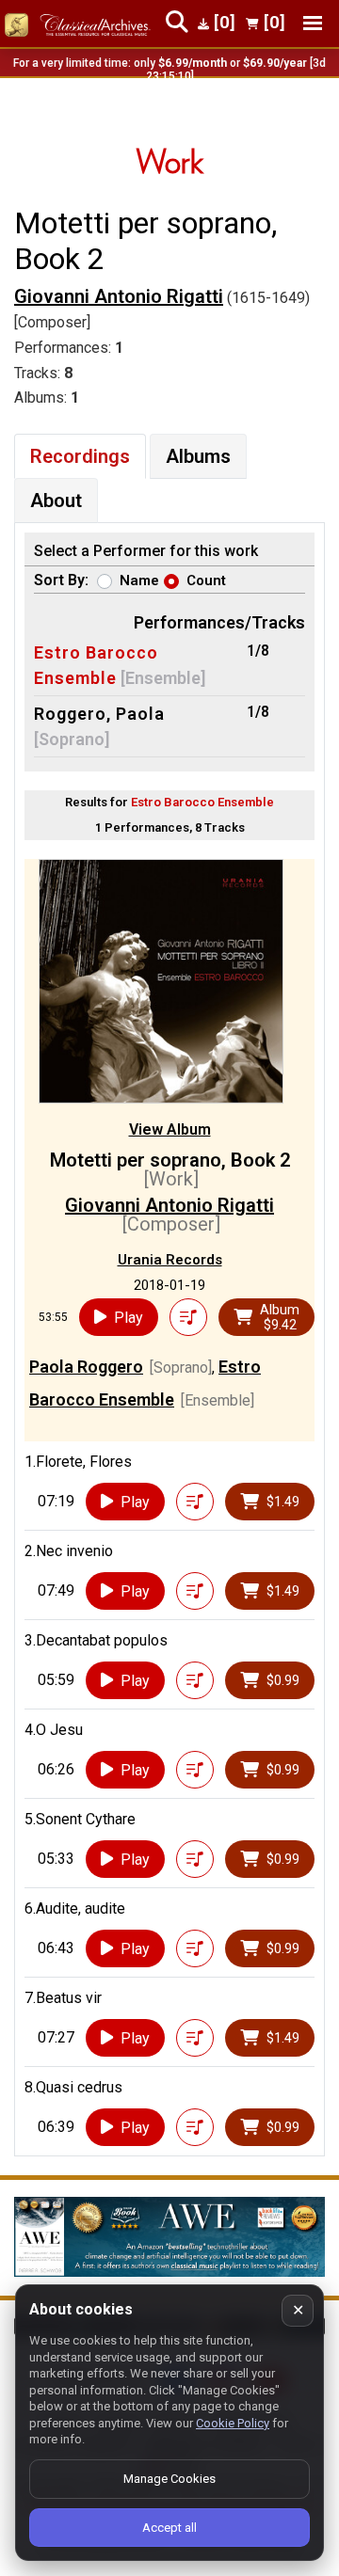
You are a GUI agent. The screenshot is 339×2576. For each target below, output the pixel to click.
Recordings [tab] (80, 456)
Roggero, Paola (99, 714)
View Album (170, 1129)
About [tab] (56, 501)
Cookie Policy (233, 2423)
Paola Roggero (86, 1367)
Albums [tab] (198, 456)
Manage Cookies (169, 2479)
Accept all (169, 2528)
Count (206, 580)
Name (139, 580)
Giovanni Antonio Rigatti (119, 296)
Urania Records (170, 1260)
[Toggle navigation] (313, 23)
